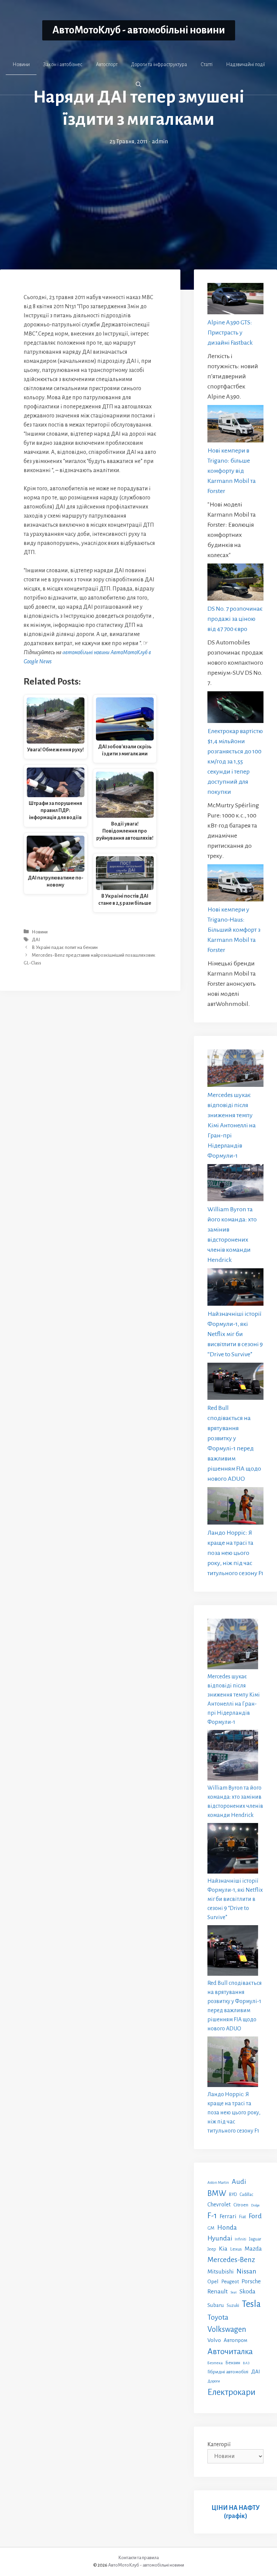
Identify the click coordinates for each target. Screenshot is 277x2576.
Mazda (253, 2249)
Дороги (214, 2381)
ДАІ (36, 940)
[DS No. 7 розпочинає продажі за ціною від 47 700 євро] (235, 584)
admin (160, 142)
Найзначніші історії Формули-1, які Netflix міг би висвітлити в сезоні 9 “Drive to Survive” (235, 1334)
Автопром (235, 2340)
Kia (223, 2249)
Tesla (251, 2304)
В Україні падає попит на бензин (65, 947)
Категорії (219, 2444)
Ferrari (228, 2216)
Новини (21, 64)
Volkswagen (227, 2329)
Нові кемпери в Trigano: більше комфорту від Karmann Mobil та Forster (232, 471)
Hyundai (220, 2238)
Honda (227, 2227)
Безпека (215, 2363)
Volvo (214, 2340)
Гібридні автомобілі (228, 2372)
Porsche (251, 2281)
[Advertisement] (138, 197)
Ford (255, 2216)
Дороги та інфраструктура (159, 64)
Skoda (247, 2291)
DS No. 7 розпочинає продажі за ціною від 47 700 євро (235, 619)
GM (211, 2228)
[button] (138, 85)
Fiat (243, 2217)
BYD (233, 2194)
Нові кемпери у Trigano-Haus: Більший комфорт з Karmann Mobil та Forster (234, 930)
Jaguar (255, 2239)
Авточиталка (230, 2351)
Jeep (212, 2249)
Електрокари (231, 2392)
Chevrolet (219, 2205)
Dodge (255, 2205)
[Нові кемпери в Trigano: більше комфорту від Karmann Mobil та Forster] (235, 425)
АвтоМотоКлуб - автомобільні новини (139, 30)
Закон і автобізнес (63, 64)
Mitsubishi (221, 2272)
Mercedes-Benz (231, 2260)
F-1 (212, 2216)
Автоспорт (107, 64)
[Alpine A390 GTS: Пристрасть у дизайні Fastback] (235, 300)
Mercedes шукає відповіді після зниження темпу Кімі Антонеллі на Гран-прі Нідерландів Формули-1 (232, 1125)
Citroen (241, 2205)
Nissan (246, 2271)
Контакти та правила (138, 2558)
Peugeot (230, 2282)
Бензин (233, 2363)
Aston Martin (218, 2182)
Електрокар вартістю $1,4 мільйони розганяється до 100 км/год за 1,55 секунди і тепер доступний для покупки (235, 761)
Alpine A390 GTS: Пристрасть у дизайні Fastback (230, 332)
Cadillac (246, 2195)
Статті (207, 64)
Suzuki (233, 2306)
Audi (239, 2181)
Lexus (236, 2249)
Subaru (216, 2305)
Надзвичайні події (245, 64)
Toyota (218, 2317)
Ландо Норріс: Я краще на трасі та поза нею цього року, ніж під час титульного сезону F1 (235, 1553)
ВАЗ (246, 2363)
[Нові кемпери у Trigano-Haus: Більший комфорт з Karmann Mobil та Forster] (235, 885)
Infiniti (241, 2239)
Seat (234, 2292)
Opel (213, 2281)
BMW (217, 2193)
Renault (218, 2291)
